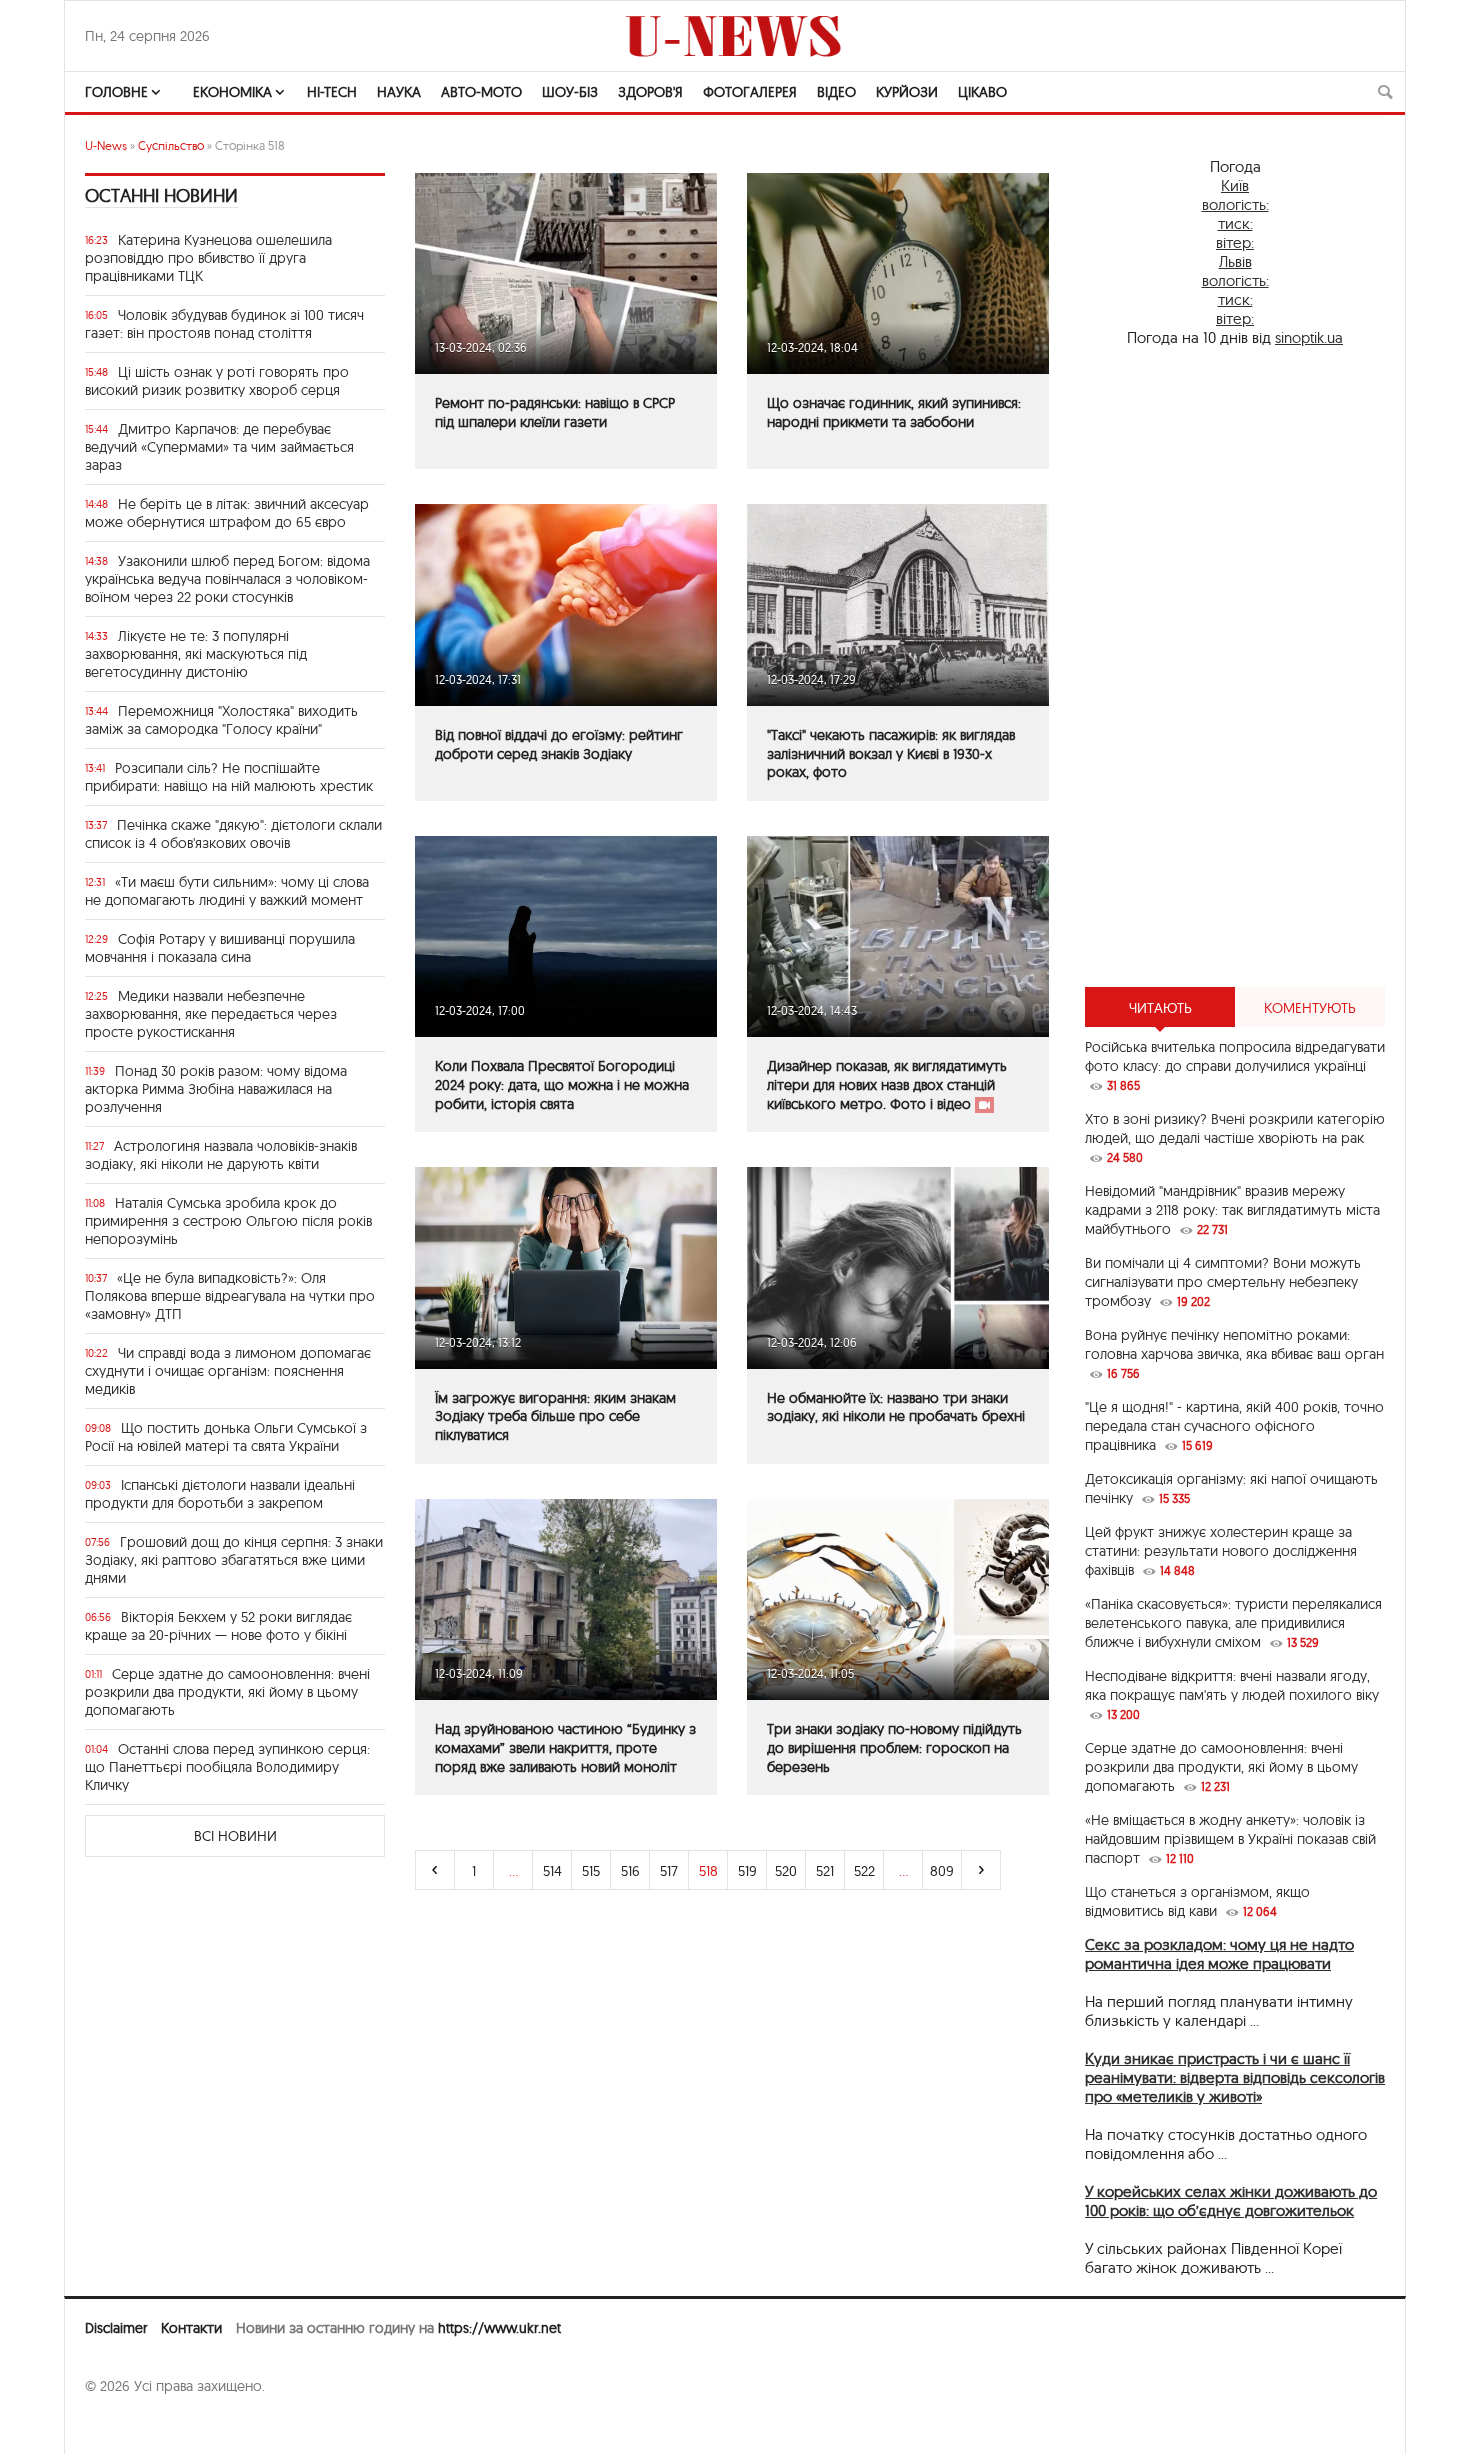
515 (591, 1871)
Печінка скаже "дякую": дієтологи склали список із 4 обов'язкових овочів (233, 834)
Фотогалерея (750, 92)
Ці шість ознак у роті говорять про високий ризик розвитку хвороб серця (217, 381)
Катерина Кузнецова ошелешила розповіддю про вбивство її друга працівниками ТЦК (208, 258)
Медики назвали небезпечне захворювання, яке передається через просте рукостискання (211, 1014)
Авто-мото (481, 92)
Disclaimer (116, 2328)
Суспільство (171, 145)
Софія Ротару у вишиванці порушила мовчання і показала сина (220, 948)
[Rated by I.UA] (129, 2425)
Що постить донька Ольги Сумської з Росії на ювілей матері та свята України (226, 1437)
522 (864, 1871)
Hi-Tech (332, 92)
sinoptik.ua (1309, 337)
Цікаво (982, 92)
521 (825, 1871)
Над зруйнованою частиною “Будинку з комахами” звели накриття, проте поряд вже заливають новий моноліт (565, 1748)
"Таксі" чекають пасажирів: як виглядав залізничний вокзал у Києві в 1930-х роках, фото (891, 754)
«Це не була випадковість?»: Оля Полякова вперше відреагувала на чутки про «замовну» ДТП (230, 1296)
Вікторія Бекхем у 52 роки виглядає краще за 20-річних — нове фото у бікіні (218, 1626)
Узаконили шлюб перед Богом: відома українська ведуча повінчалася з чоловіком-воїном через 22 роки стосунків (227, 579)
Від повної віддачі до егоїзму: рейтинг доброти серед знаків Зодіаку (559, 744)
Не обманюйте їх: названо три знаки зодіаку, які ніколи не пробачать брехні (896, 1407)
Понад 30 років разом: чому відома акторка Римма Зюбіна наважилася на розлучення (216, 1089)
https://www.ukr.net (499, 2328)
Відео (836, 92)
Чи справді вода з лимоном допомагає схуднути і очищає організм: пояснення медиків (228, 1371)
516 (630, 1871)
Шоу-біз (570, 92)
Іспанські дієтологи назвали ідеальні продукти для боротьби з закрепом (220, 1494)
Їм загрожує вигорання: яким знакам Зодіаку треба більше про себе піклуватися (555, 1417)
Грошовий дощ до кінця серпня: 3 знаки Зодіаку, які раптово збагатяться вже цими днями (234, 1560)
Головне (116, 92)
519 (747, 1871)
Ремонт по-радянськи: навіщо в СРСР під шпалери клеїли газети (555, 412)
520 (786, 1871)
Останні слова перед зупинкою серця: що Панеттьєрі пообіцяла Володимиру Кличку (227, 1767)
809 (942, 1871)
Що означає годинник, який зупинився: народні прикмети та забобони (894, 412)
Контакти (191, 2328)
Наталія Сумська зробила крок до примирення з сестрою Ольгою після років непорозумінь (228, 1221)
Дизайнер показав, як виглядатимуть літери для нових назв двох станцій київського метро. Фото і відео (887, 1085)
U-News (106, 145)
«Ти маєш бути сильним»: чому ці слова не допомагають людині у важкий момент (227, 891)
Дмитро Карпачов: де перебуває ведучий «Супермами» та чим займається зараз (219, 447)
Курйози (907, 92)
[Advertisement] (1235, 667)
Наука (399, 92)
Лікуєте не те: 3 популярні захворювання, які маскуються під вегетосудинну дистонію (196, 654)
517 (669, 1871)
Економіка (232, 92)
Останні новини (161, 195)
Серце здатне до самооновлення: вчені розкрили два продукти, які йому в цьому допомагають (227, 1692)
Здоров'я (650, 92)
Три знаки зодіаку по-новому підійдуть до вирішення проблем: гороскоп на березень (894, 1748)
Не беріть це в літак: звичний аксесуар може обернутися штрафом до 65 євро (227, 513)
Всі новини (235, 1836)
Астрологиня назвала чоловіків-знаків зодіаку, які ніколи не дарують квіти (221, 1155)
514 (552, 1871)
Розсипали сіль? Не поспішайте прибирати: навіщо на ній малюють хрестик (229, 777)
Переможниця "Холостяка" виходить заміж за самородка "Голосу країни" (221, 720)
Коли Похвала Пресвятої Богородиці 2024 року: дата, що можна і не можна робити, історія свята (562, 1085)
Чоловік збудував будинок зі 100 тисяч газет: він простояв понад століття (224, 324)
